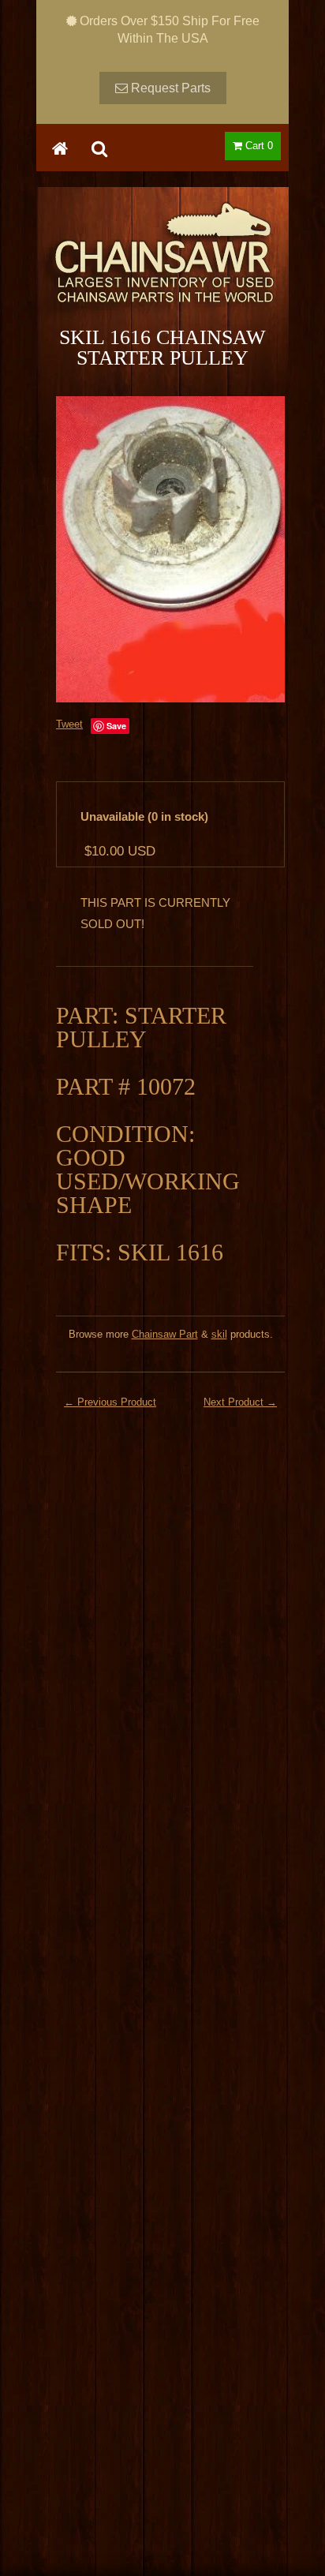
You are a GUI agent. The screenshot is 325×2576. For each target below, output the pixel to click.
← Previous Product (110, 1402)
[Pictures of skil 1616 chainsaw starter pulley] (170, 549)
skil (219, 1334)
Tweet (69, 724)
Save (116, 726)
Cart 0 (258, 146)
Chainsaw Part (165, 1334)
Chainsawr (162, 266)
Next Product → (240, 1402)
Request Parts (169, 88)
